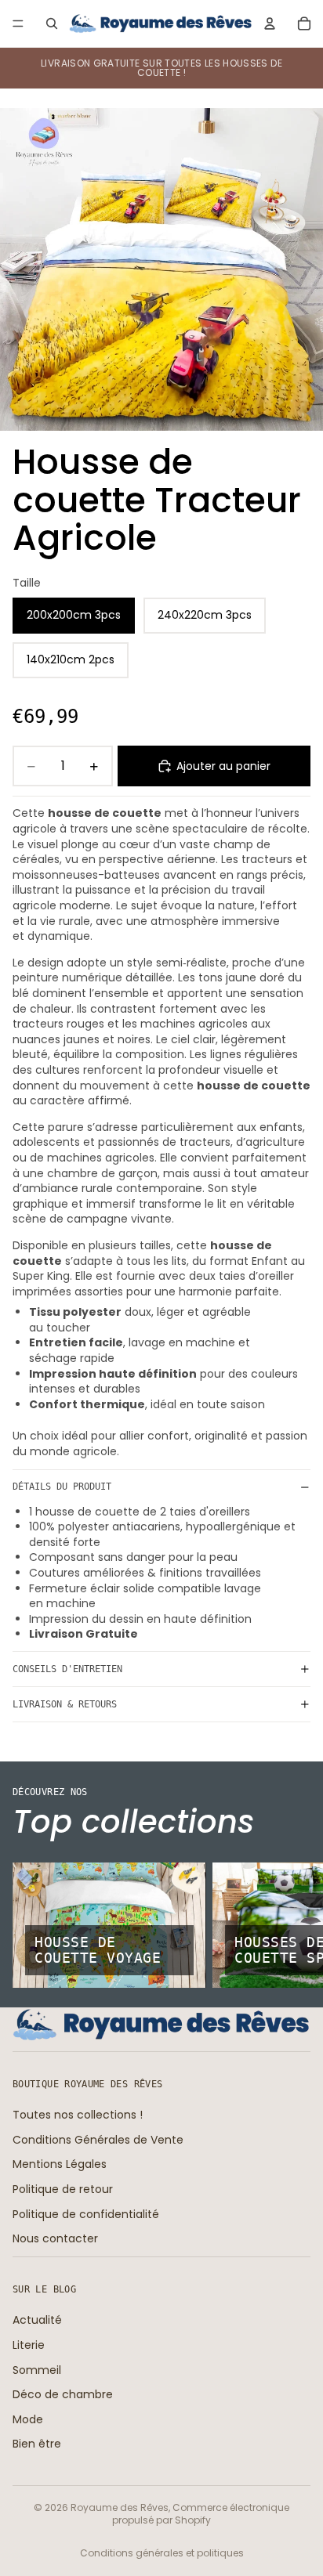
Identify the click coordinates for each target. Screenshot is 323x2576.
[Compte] (270, 23)
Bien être (37, 2444)
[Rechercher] (52, 23)
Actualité (37, 2320)
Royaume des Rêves (120, 2507)
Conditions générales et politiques (162, 2553)
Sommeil (37, 2369)
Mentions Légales (60, 2164)
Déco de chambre (63, 2394)
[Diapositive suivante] (293, 1925)
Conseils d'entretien (67, 1669)
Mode (28, 2419)
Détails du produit (62, 1487)
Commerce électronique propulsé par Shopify (201, 2514)
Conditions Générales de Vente (98, 2140)
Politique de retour (63, 2189)
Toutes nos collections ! (78, 2115)
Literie (29, 2345)
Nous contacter (55, 2238)
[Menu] (18, 23)
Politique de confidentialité (86, 2213)
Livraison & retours (65, 1704)
